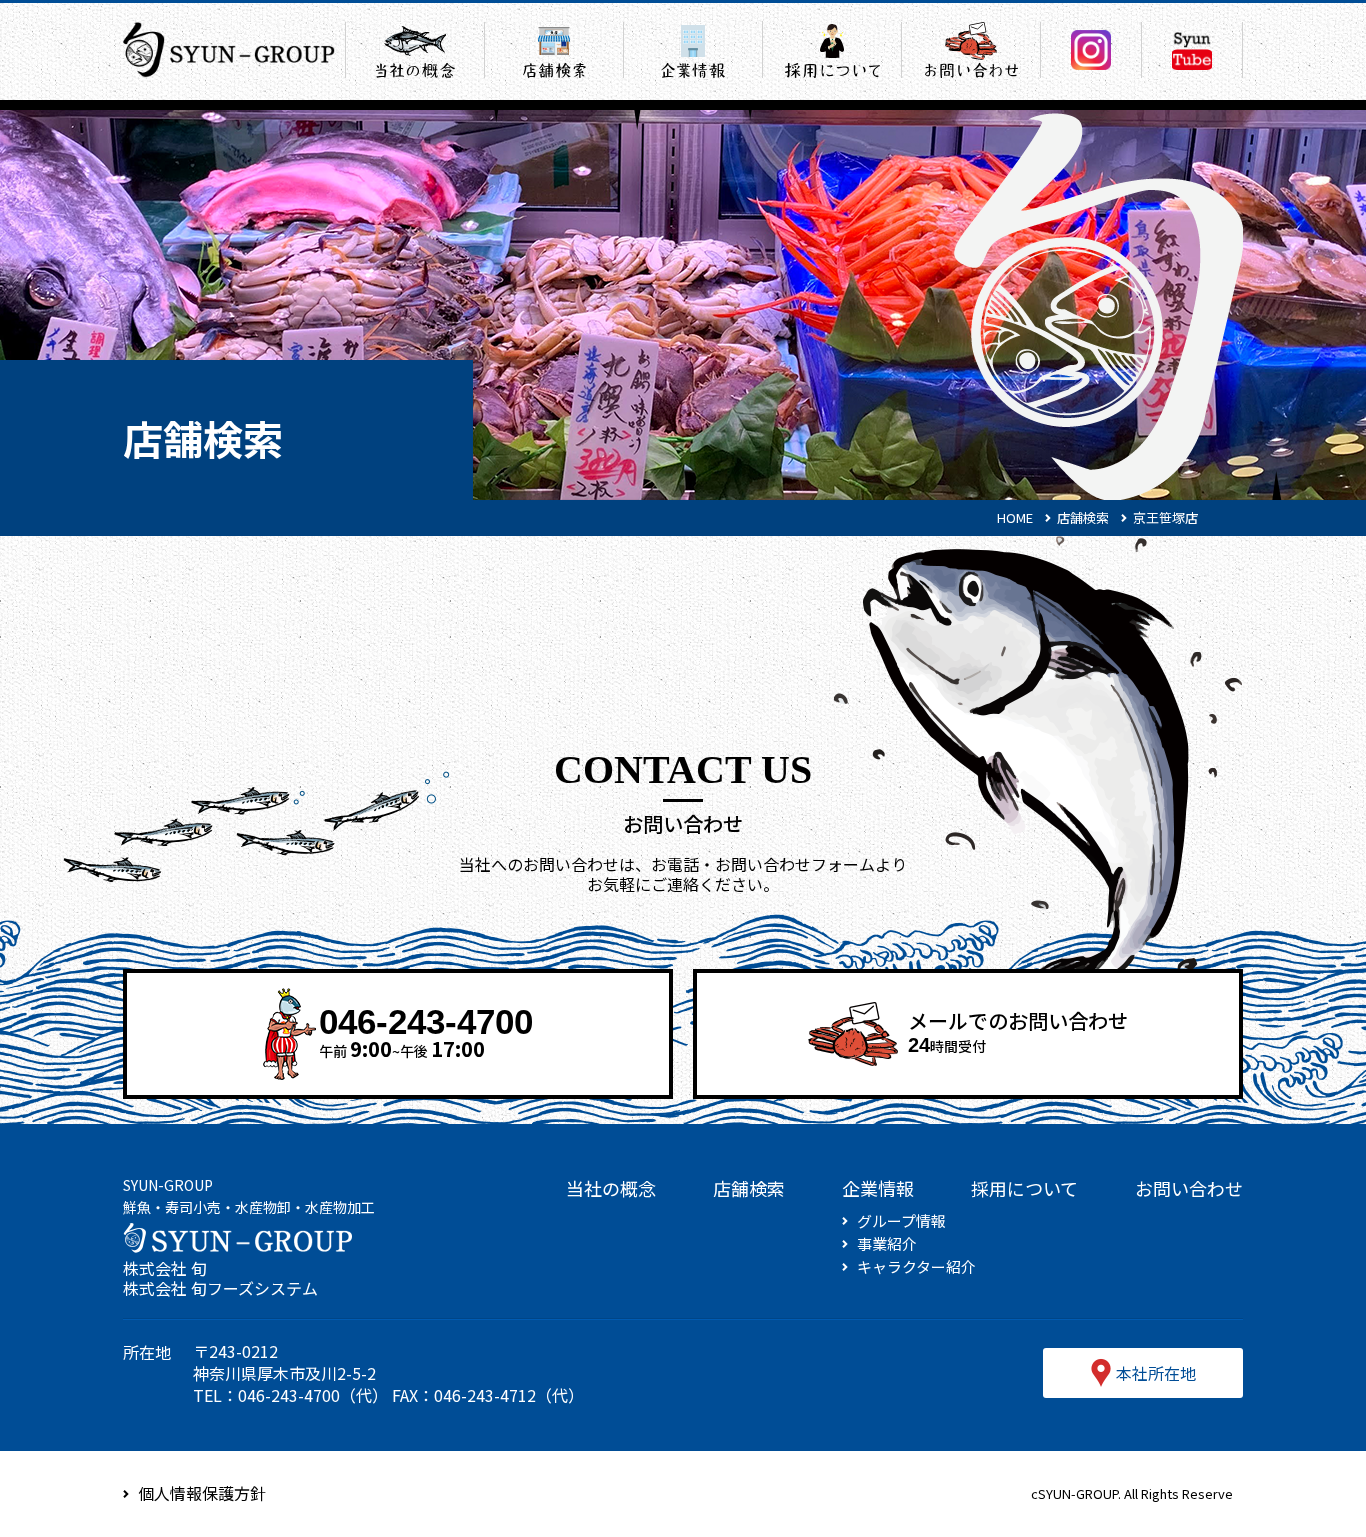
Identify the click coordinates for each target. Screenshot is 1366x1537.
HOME (1015, 518)
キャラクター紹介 (916, 1267)
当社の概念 (611, 1188)
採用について (1024, 1188)
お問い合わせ (1189, 1188)
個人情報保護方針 (202, 1493)
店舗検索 (749, 1188)
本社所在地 (1156, 1373)
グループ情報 (901, 1221)
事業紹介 (887, 1244)
